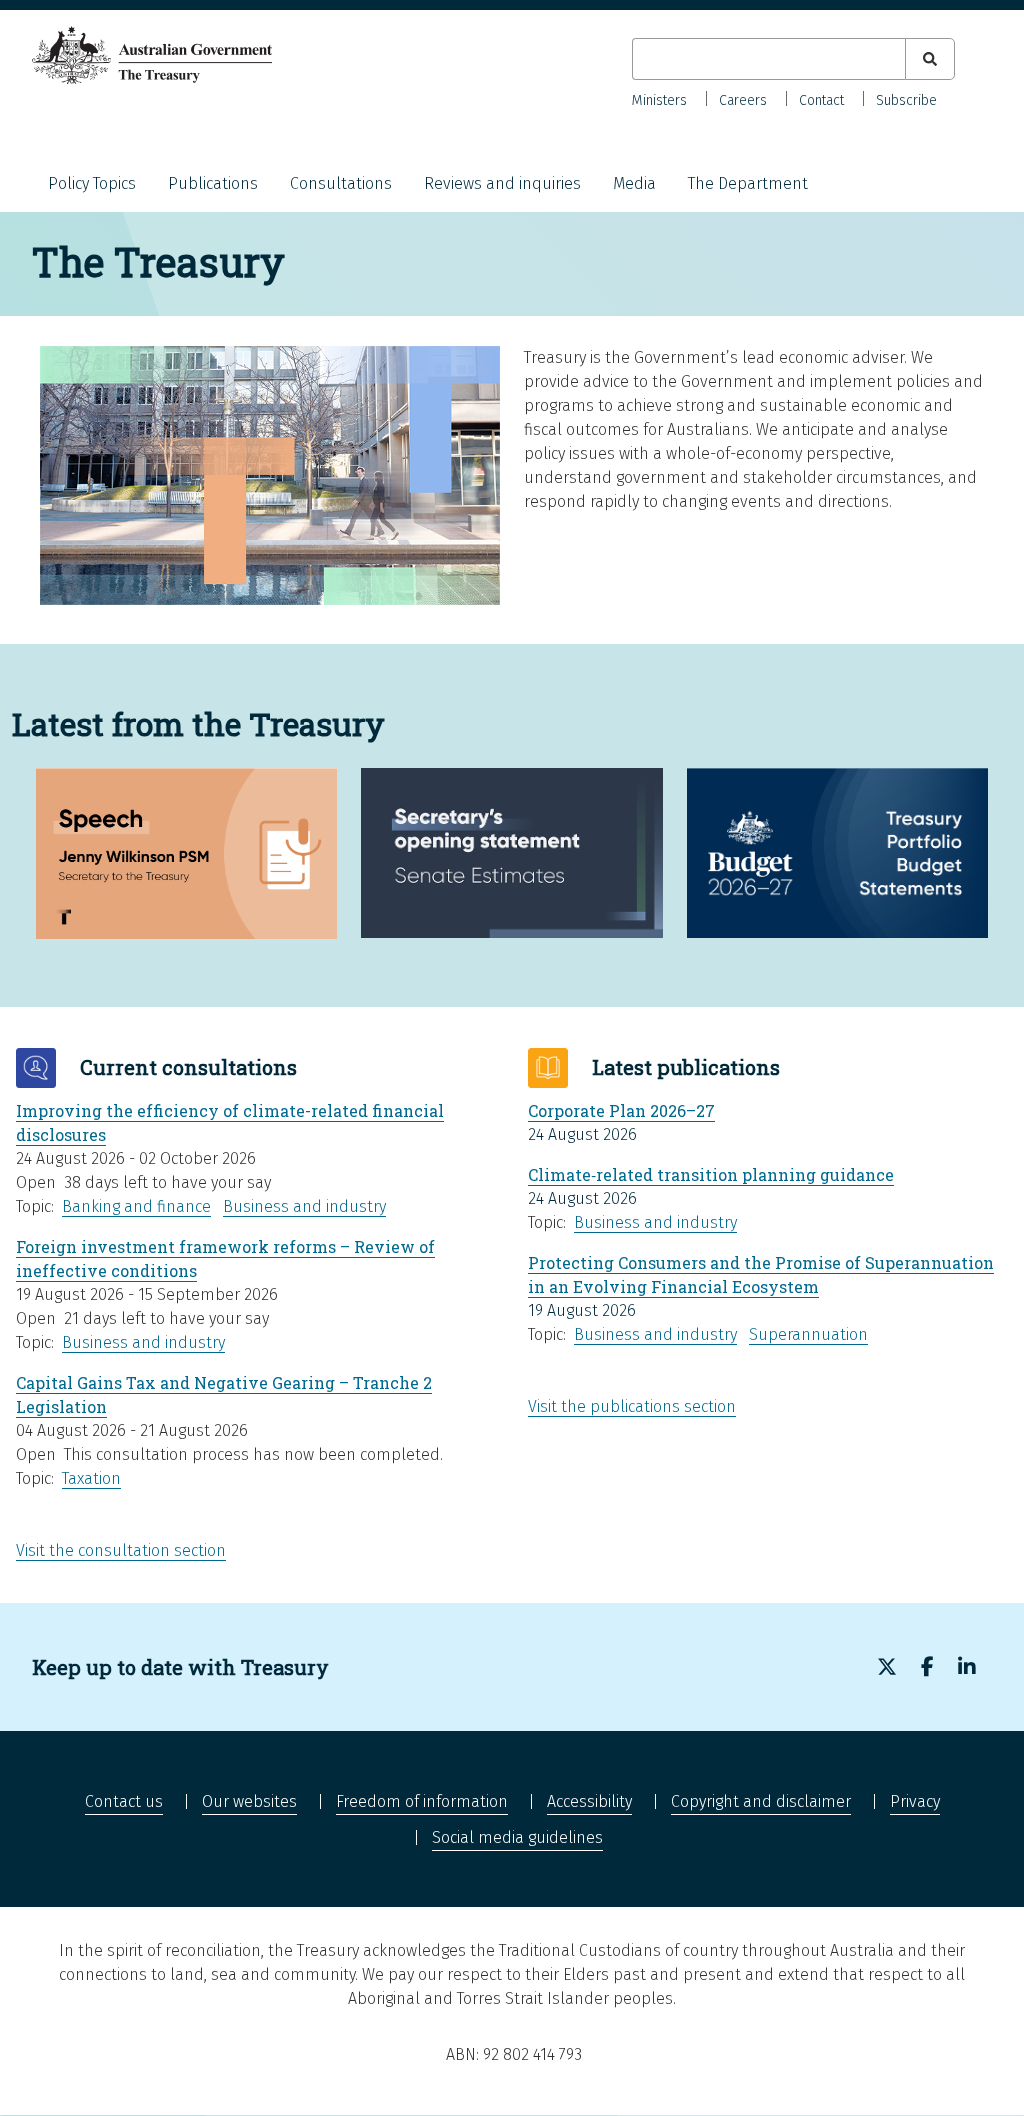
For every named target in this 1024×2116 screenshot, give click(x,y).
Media (634, 183)
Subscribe (906, 100)
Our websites (249, 1801)
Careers (743, 100)
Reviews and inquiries (502, 183)
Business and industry (304, 1206)
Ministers (659, 100)
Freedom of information (422, 1801)
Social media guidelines (517, 1837)
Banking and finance (136, 1206)
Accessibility (589, 1801)
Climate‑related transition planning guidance (711, 1174)
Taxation (91, 1478)
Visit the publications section (632, 1406)
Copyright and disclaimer (761, 1801)
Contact (821, 100)
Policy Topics (92, 183)
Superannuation (808, 1334)
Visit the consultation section (121, 1550)
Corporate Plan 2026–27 (621, 1110)
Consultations (341, 183)
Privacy (915, 1801)
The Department (748, 183)
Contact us (124, 1801)
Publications (213, 183)
